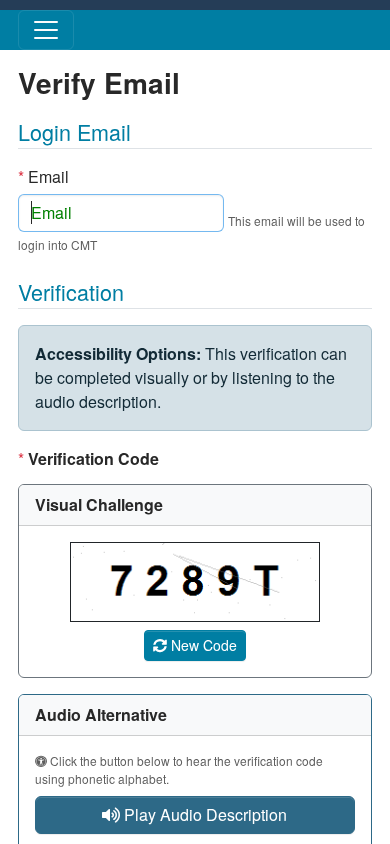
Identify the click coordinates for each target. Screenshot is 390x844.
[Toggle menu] (46, 30)
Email (43, 176)
